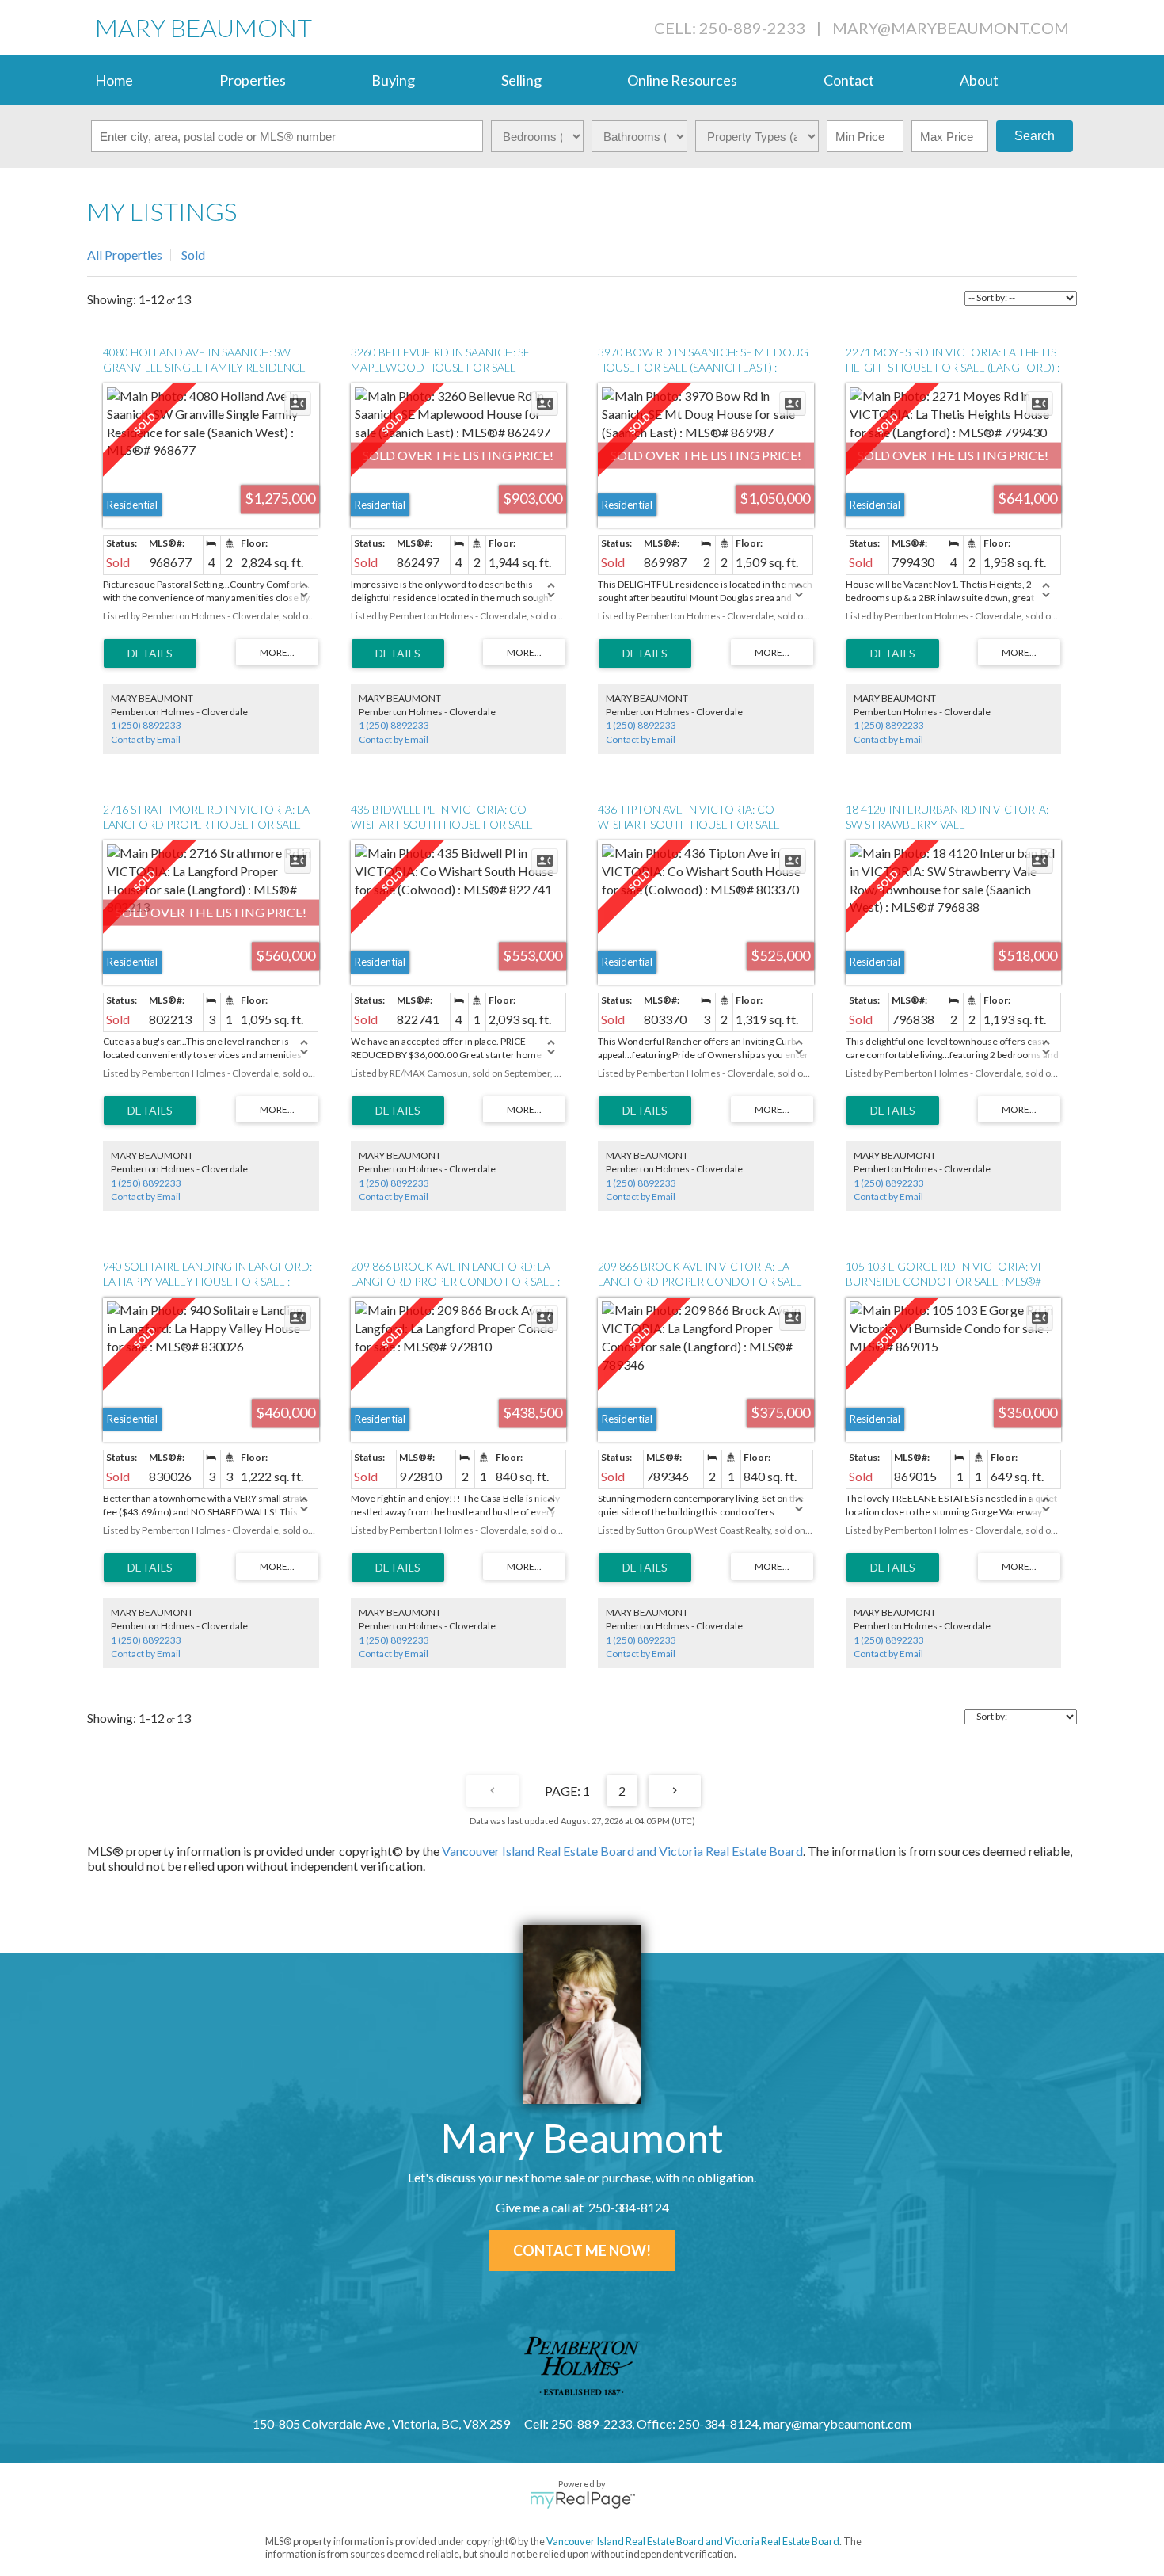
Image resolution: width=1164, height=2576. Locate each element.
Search (1035, 136)
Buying (393, 80)
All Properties (125, 255)
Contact (849, 80)
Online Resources (682, 80)
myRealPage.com (582, 2500)
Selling (521, 80)
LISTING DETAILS (150, 654)
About (979, 80)
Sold (193, 255)
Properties (253, 80)
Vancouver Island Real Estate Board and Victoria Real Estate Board (622, 1851)
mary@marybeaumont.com (951, 28)
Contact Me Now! (582, 2250)
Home (114, 80)
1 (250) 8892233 (146, 725)
